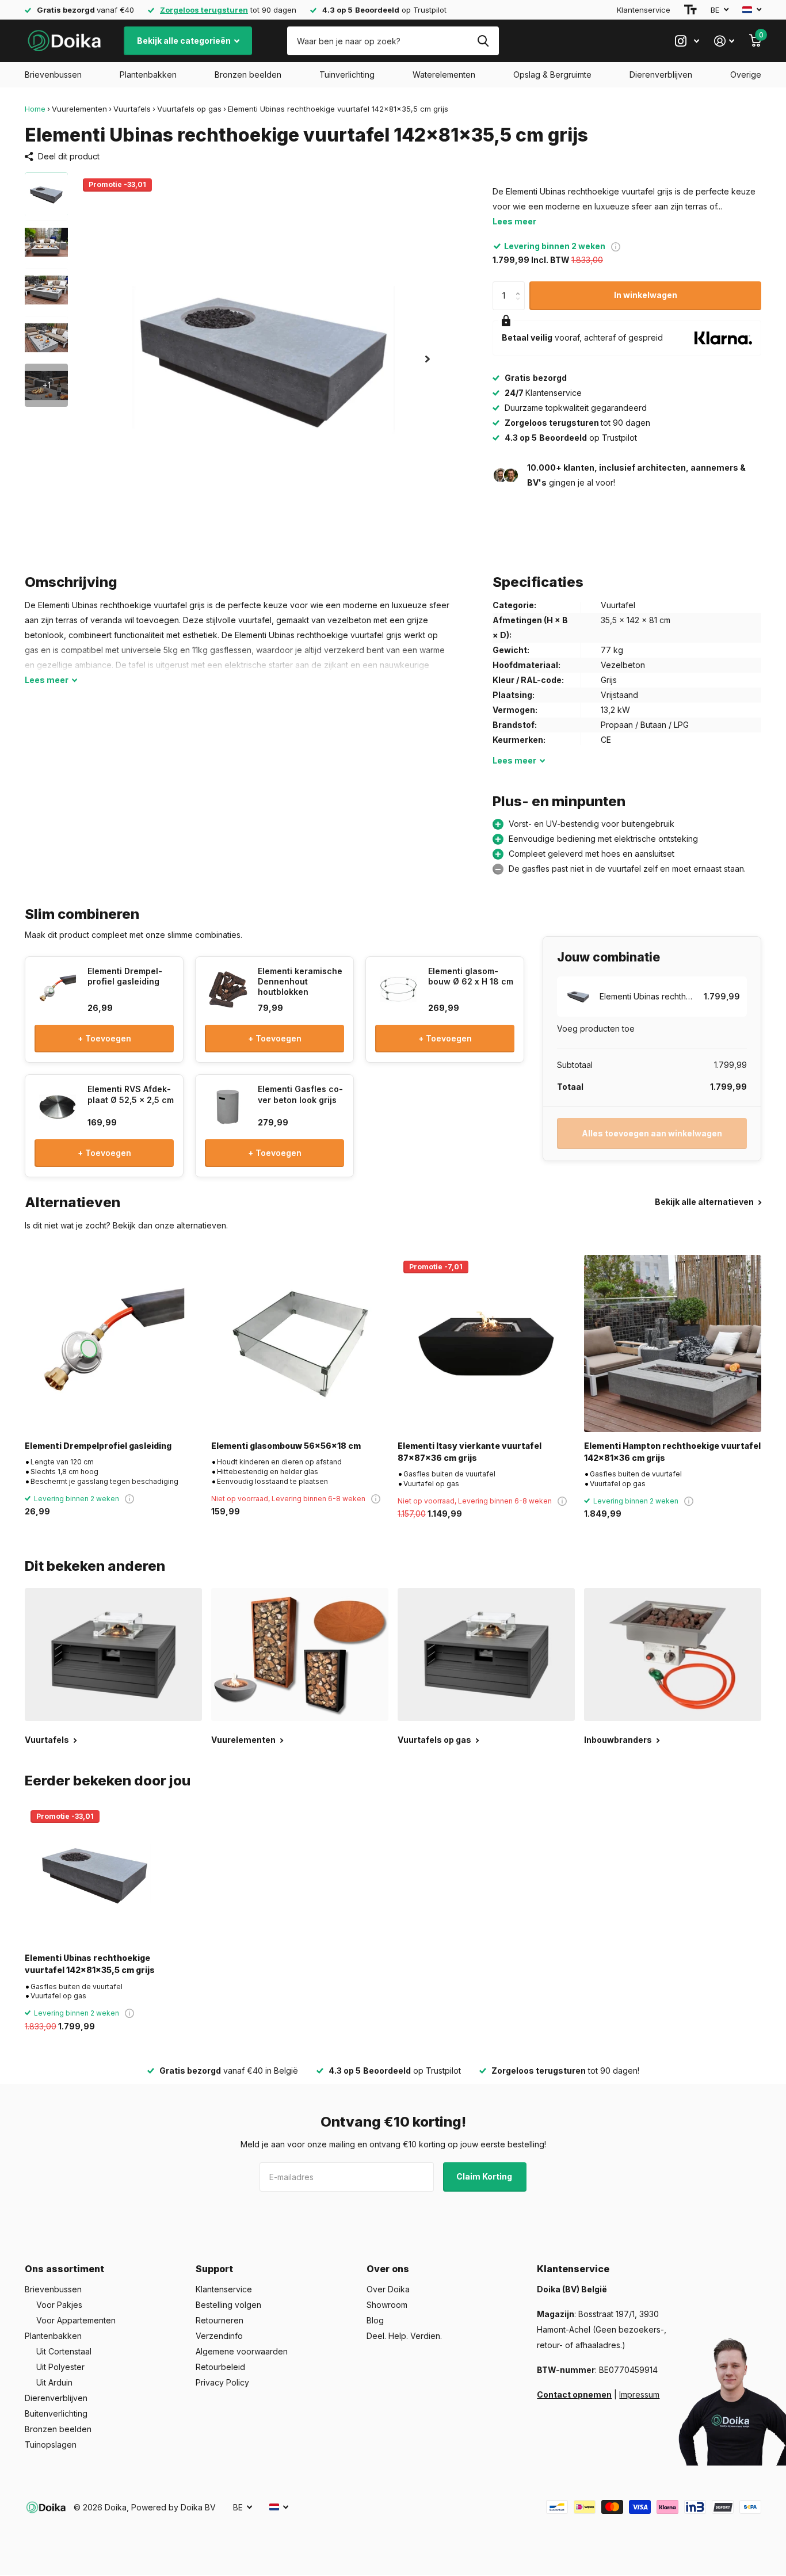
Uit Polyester (60, 2367)
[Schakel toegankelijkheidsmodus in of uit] (690, 10)
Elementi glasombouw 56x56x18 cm (286, 1446)
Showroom (387, 2305)
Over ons (388, 2269)
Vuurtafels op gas (189, 109)
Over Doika (388, 2289)
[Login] (724, 41)
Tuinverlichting (347, 75)
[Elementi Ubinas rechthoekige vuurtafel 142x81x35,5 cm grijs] (95, 1874)
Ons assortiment (64, 2269)
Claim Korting (485, 2176)
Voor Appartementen (76, 2320)
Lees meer (514, 221)
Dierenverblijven (661, 75)
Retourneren (220, 2320)
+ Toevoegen (104, 1038)
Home (35, 109)
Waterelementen (444, 75)
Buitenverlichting (56, 2413)
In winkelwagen (646, 295)
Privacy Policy (222, 2382)
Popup (616, 246)
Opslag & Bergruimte (552, 75)
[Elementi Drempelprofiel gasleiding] (113, 1344)
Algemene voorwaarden (242, 2351)
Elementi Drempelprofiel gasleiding (98, 1446)
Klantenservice (644, 10)
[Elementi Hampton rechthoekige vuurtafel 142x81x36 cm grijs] (673, 1344)
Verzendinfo (219, 2336)
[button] (428, 359)
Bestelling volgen (228, 2305)
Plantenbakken (148, 75)
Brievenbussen (53, 75)
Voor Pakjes (59, 2305)
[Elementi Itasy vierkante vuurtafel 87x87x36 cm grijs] (486, 1344)
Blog (375, 2320)
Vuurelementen (79, 109)
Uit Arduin (54, 2382)
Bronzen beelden (248, 75)
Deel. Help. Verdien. (404, 2336)
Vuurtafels (132, 109)
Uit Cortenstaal (64, 2351)
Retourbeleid (220, 2367)
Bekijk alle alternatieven (705, 1202)
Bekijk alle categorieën (185, 41)
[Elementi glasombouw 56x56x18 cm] (300, 1344)
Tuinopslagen (51, 2445)
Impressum (639, 2394)
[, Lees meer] (687, 41)
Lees (47, 680)
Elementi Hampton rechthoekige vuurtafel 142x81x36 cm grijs (672, 1452)
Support (214, 2269)
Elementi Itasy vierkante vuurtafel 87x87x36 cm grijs (470, 1452)
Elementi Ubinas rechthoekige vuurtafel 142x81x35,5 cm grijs (90, 1964)
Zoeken (483, 41)
